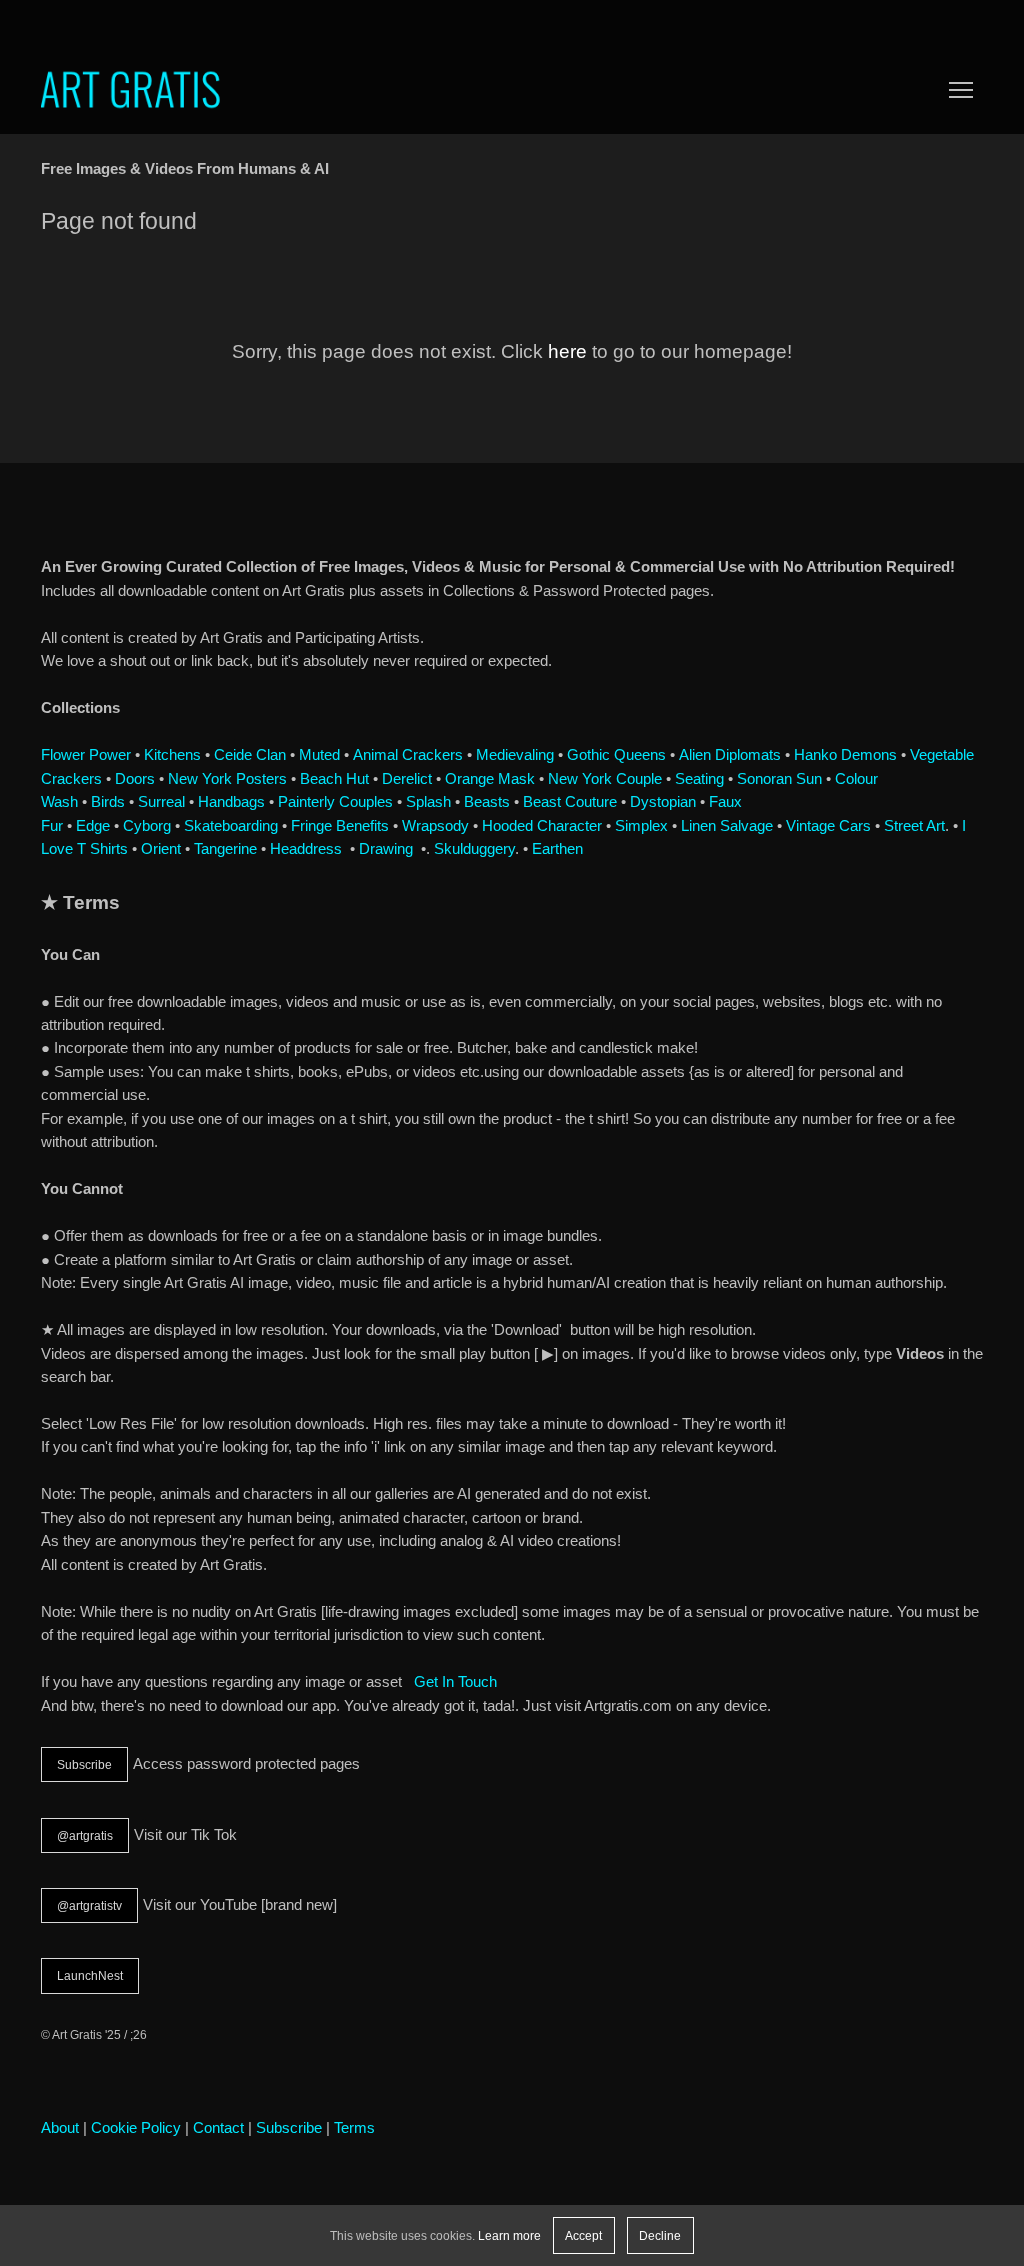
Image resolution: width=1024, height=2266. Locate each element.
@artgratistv (89, 1905)
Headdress (306, 849)
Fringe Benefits (340, 826)
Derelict (407, 779)
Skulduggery (474, 849)
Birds (108, 802)
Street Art (914, 826)
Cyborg (147, 826)
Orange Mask (490, 779)
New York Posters (227, 779)
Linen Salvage (727, 826)
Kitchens (172, 755)
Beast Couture (570, 802)
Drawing (386, 849)
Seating (699, 779)
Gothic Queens (616, 755)
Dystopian (663, 802)
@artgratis (85, 1835)
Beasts (487, 802)
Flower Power (86, 755)
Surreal (161, 802)
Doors (135, 779)
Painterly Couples (335, 802)
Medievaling (515, 755)
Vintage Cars (828, 826)
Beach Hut (334, 779)
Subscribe (84, 1764)
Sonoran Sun (779, 779)
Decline (660, 2235)
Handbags (231, 802)
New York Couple (605, 779)
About (60, 2128)
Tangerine (225, 849)
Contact (218, 2128)
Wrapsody (435, 826)
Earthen (557, 849)
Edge (93, 826)
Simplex (641, 826)
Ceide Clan (250, 755)
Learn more (509, 2235)
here (567, 351)
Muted (319, 755)
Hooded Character (542, 826)
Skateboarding (231, 826)
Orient (161, 849)
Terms (354, 2128)
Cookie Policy (136, 2128)
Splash (428, 802)
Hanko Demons (845, 755)
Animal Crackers (408, 755)
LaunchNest (90, 1975)
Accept (583, 2235)
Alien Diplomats (730, 755)
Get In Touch (455, 1682)
